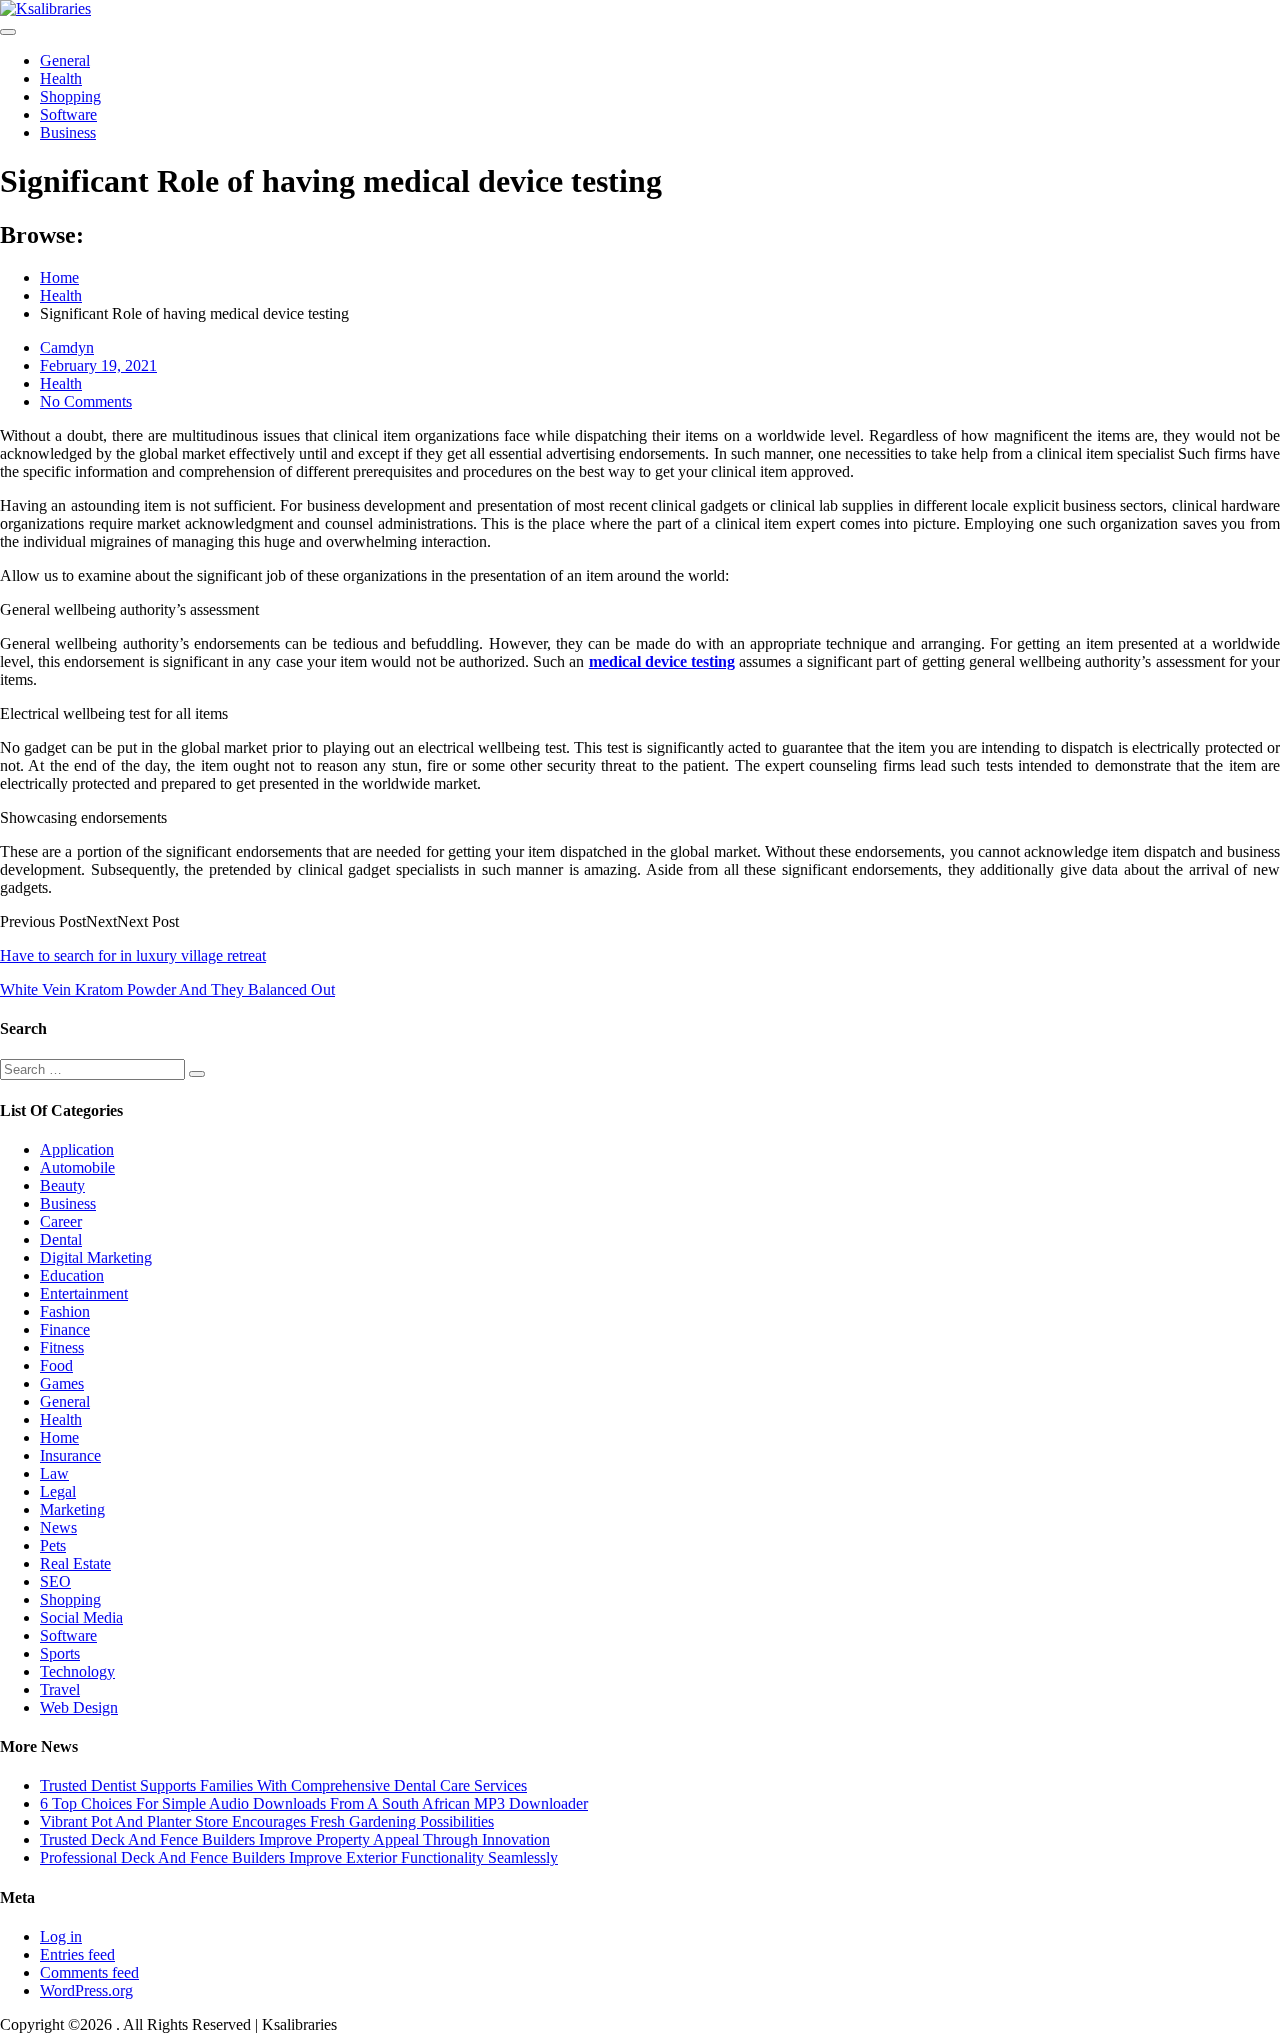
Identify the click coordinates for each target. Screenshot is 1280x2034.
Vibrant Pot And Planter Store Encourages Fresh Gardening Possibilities (267, 1821)
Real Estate (75, 1563)
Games (62, 1383)
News (58, 1527)
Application (77, 1149)
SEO (55, 1581)
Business (68, 132)
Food (56, 1365)
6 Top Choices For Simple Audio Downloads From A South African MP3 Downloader (314, 1803)
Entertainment (84, 1293)
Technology (77, 1671)
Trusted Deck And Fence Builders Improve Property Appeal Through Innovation (295, 1839)
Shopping (70, 96)
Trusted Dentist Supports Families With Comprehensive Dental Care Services (283, 1785)
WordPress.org (86, 1990)
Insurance (70, 1455)
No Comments (86, 401)
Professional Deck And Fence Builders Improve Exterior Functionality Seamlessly (299, 1857)
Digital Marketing (96, 1257)
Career (61, 1221)
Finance (65, 1329)
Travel (60, 1689)
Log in (61, 1936)
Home (59, 1437)
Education (72, 1275)
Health (61, 78)
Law (54, 1473)
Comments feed (89, 1972)
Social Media (81, 1617)
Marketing (72, 1509)
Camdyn (67, 347)
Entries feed (77, 1954)
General (65, 60)
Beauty (62, 1185)
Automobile (77, 1167)
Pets (53, 1545)
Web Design (79, 1707)
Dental (61, 1239)
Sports (60, 1653)
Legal (58, 1491)
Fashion (65, 1311)
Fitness (62, 1347)
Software (68, 114)
